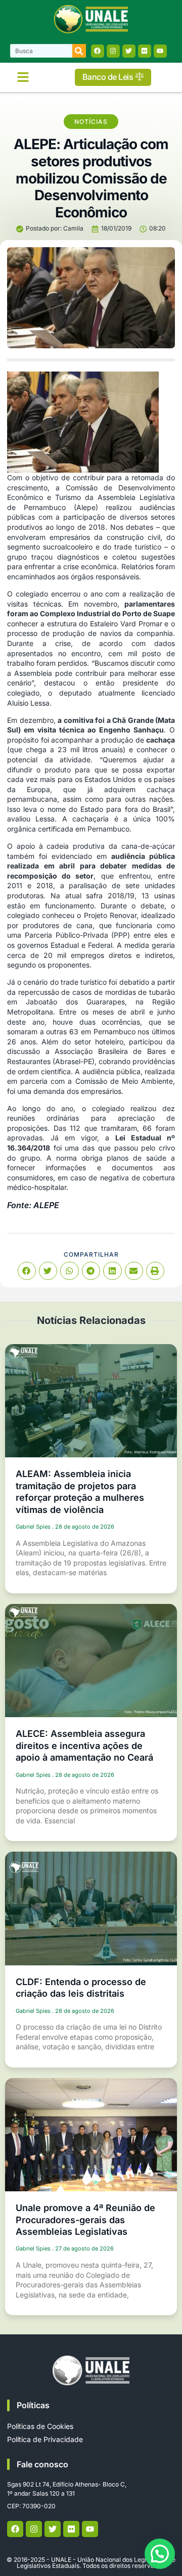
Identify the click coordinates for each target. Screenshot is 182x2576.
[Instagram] (113, 51)
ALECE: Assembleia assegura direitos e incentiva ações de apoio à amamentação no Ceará (84, 1745)
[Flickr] (145, 51)
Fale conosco (42, 2464)
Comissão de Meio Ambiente (124, 1081)
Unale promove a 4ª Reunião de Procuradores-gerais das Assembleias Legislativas (85, 2220)
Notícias (91, 122)
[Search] (79, 51)
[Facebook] (98, 51)
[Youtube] (160, 51)
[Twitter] (129, 51)
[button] (23, 77)
